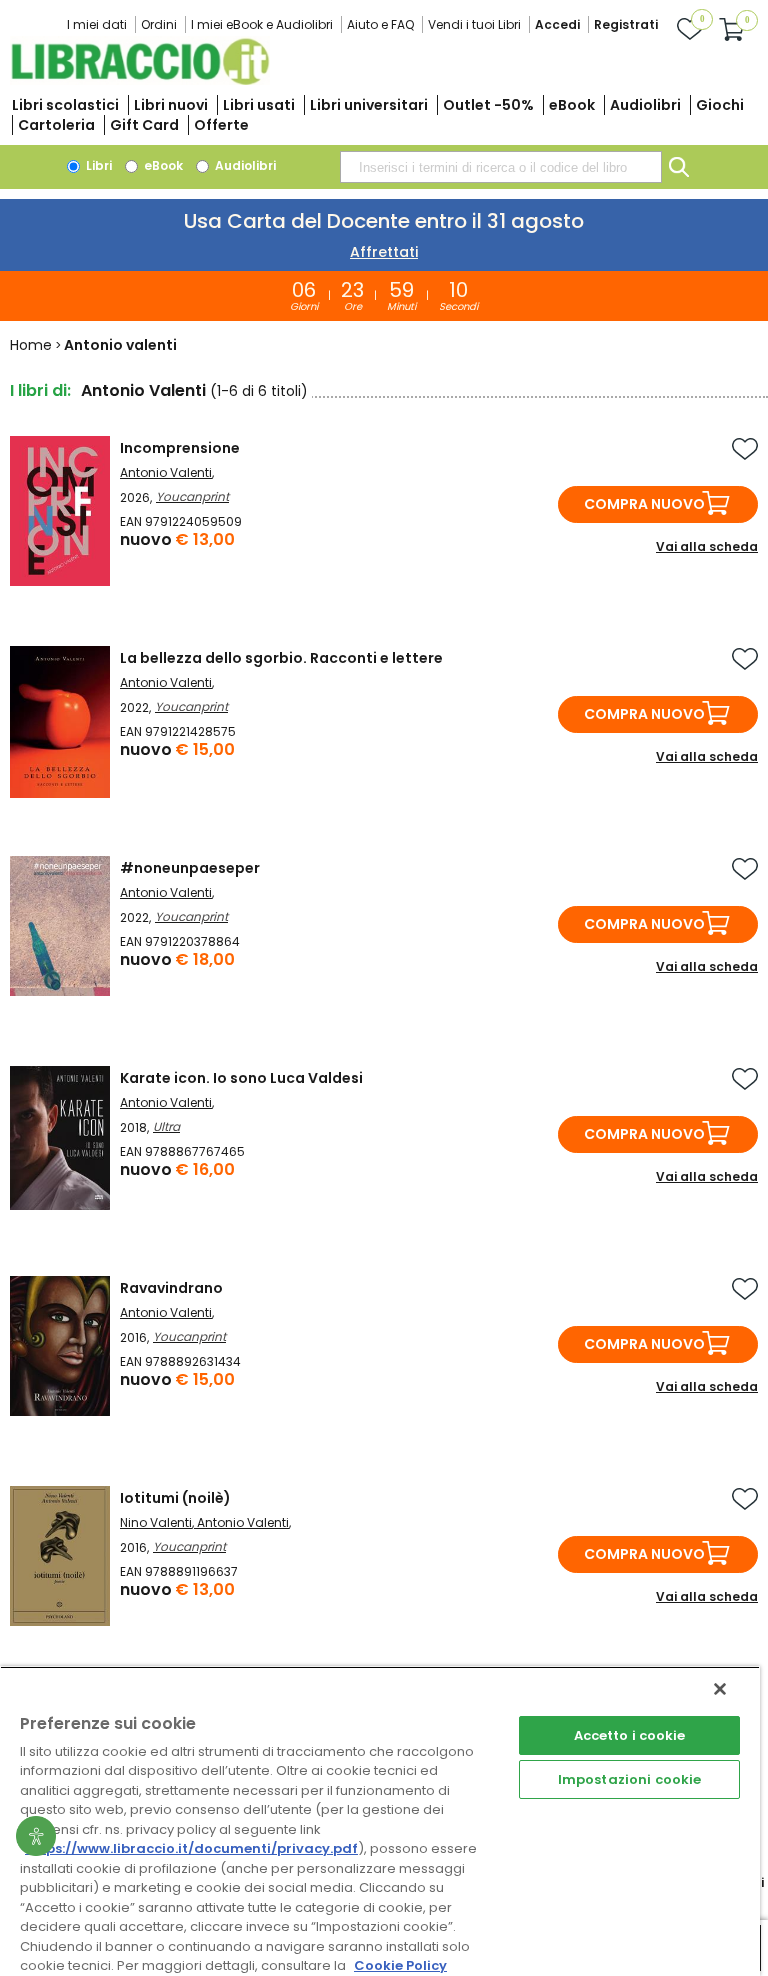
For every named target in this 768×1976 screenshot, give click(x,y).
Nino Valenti (156, 1522)
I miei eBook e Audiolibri (262, 24)
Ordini (159, 24)
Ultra (166, 1126)
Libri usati (259, 105)
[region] (380, 1821)
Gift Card (144, 125)
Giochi (720, 105)
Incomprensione (180, 448)
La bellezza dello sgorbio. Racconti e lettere (281, 658)
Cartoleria (56, 125)
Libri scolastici (65, 105)
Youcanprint (192, 496)
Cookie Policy (400, 1965)
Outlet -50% (488, 105)
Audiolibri (645, 105)
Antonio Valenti (166, 472)
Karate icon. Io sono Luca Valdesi (241, 1078)
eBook (572, 105)
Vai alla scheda (707, 546)
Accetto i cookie (630, 1735)
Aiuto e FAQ (380, 24)
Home (31, 345)
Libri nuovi (171, 105)
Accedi (557, 24)
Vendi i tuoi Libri (474, 24)
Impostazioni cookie (629, 1779)
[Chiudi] (720, 1689)
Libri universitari (369, 105)
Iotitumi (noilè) (175, 1498)
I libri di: (40, 390)
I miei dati (97, 24)
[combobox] (501, 167)
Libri (97, 165)
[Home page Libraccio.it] (140, 80)
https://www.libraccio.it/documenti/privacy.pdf (191, 1848)
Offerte (221, 125)
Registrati (626, 24)
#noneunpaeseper (190, 868)
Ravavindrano (171, 1288)
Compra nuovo (644, 504)
